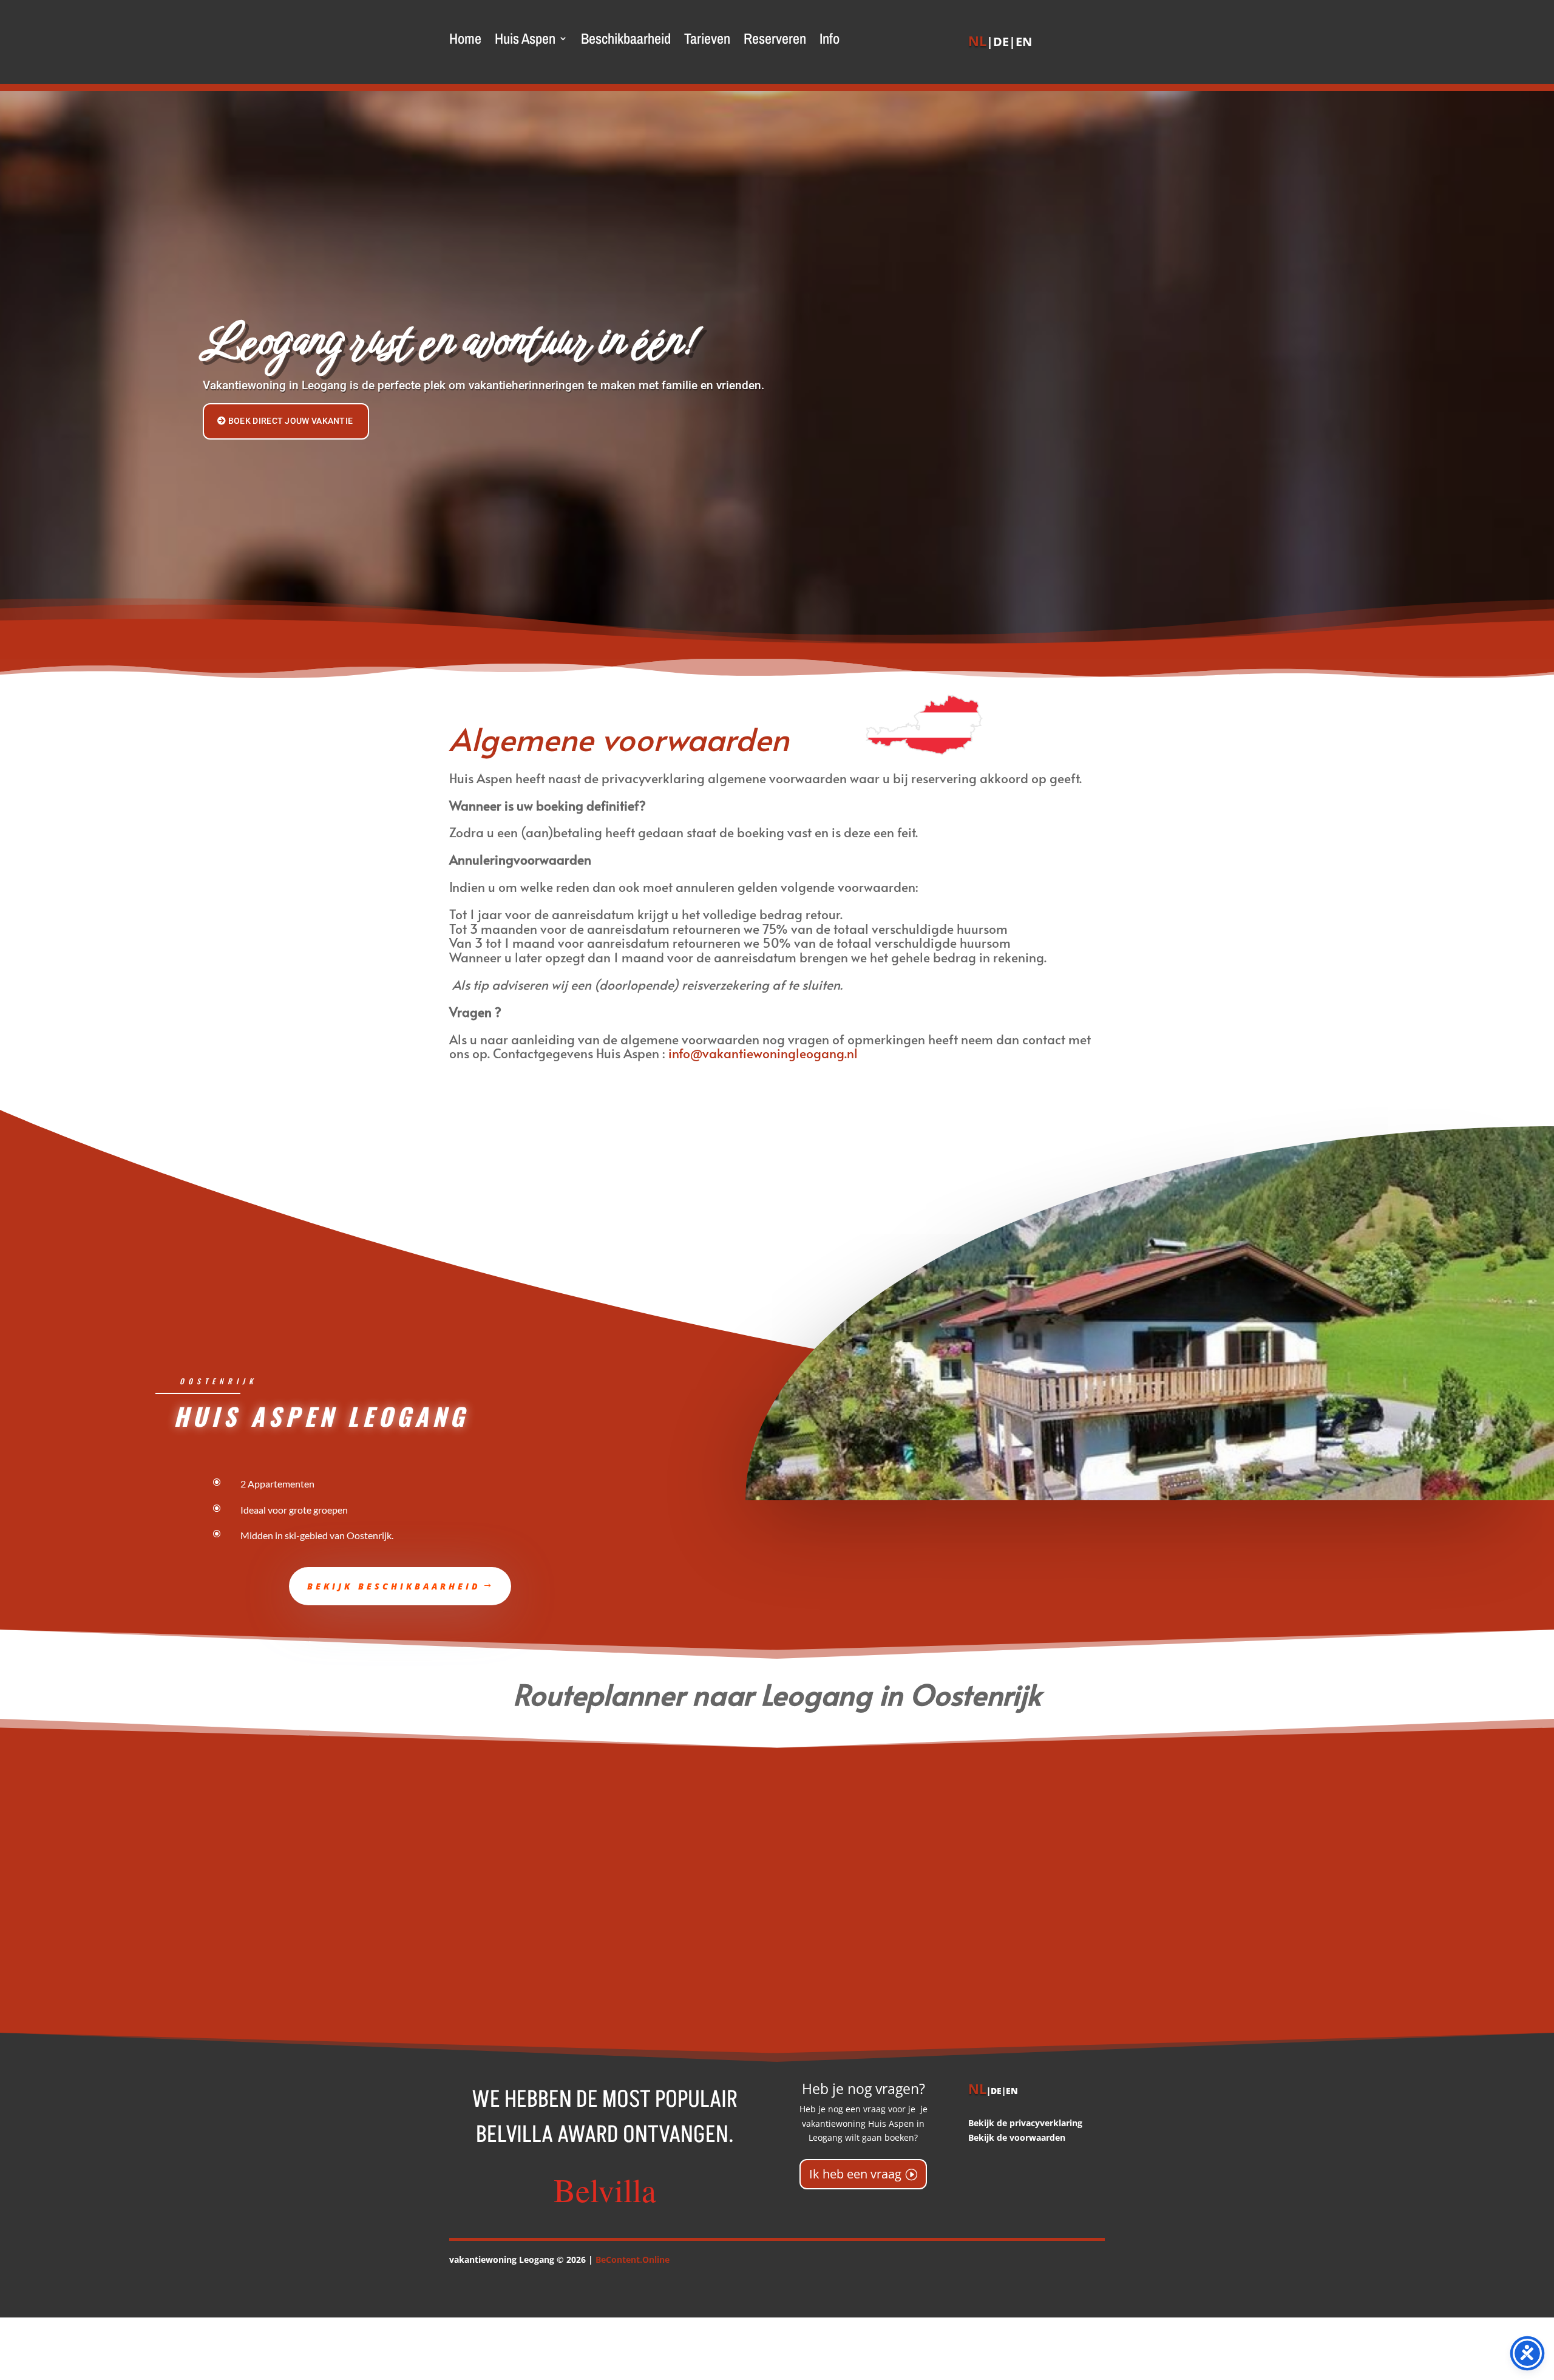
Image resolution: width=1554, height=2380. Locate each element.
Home (465, 41)
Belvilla (605, 2189)
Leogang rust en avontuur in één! (448, 341)
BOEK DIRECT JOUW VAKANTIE (291, 421)
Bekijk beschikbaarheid (394, 1586)
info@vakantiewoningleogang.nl (763, 1053)
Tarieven (707, 41)
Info (830, 41)
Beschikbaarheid (626, 41)
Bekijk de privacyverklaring (1025, 2123)
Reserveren (775, 41)
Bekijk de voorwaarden (1017, 2137)
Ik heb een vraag (855, 2174)
